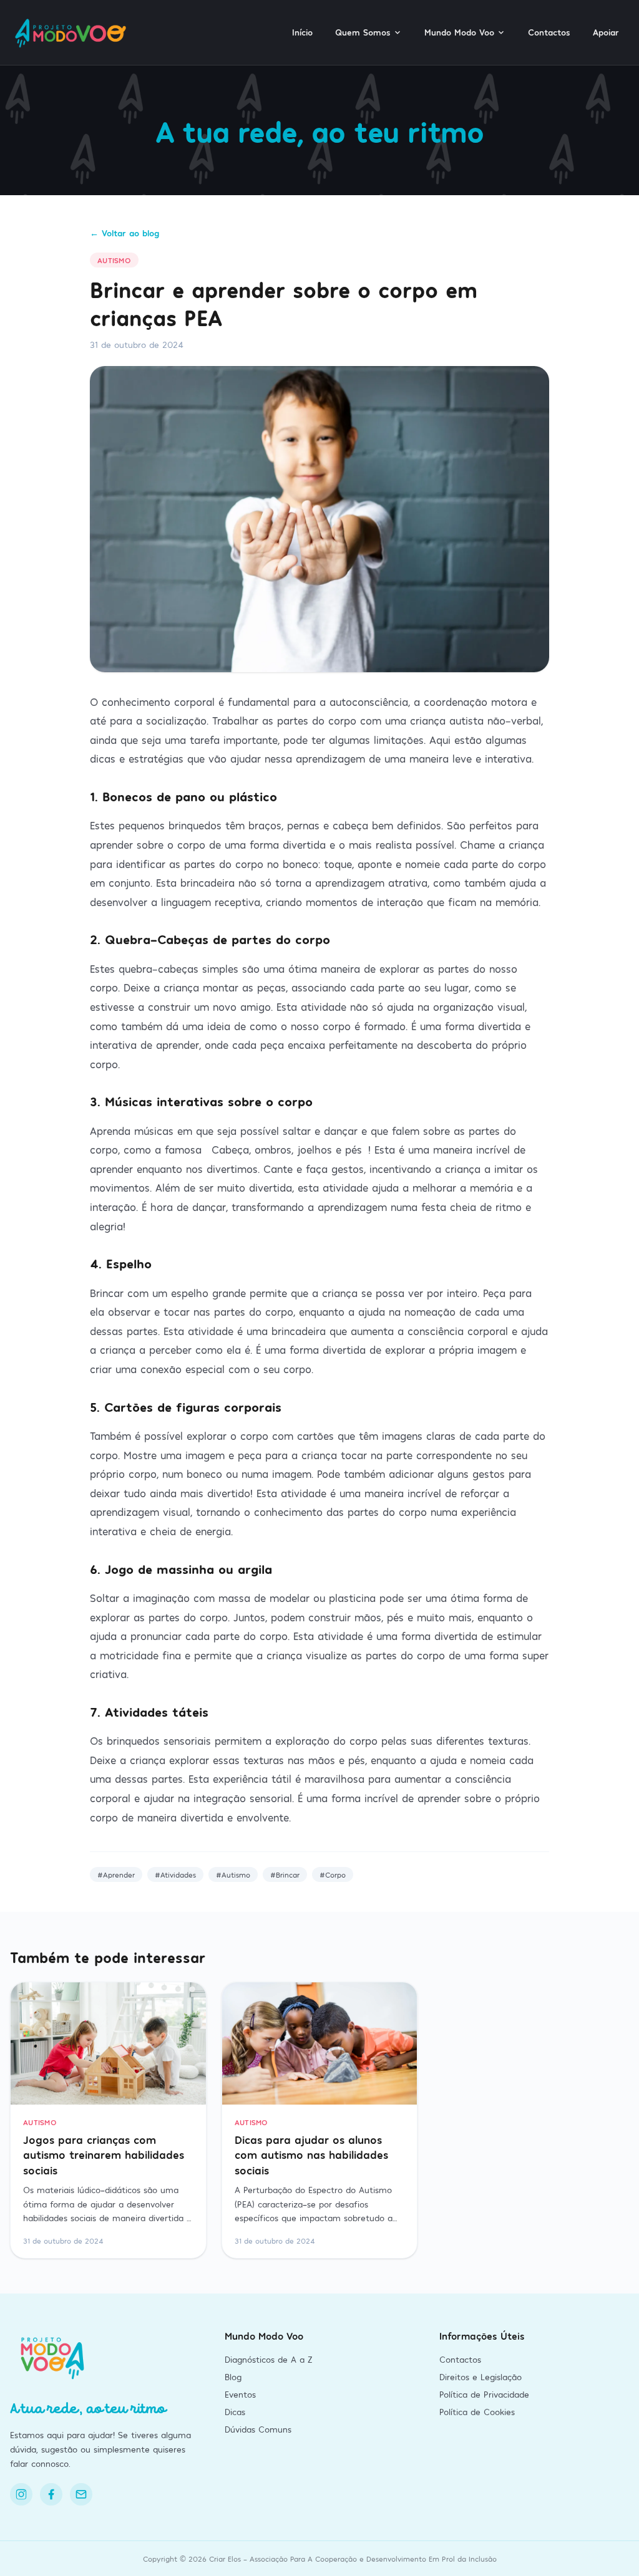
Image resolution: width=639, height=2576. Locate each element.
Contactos (549, 32)
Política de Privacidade (484, 2394)
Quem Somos (363, 32)
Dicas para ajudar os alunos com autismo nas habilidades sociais (311, 2155)
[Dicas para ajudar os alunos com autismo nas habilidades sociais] (320, 2043)
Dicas (235, 2412)
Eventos (240, 2394)
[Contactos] (81, 2494)
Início (302, 32)
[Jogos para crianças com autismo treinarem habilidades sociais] (108, 2043)
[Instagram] (21, 2494)
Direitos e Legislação (480, 2377)
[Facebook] (51, 2494)
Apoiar (606, 32)
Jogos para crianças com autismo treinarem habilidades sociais (104, 2155)
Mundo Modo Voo (459, 32)
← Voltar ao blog (124, 233)
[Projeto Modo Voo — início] (72, 32)
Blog (233, 2377)
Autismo (114, 260)
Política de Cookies (477, 2412)
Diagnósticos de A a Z (268, 2359)
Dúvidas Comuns (258, 2429)
